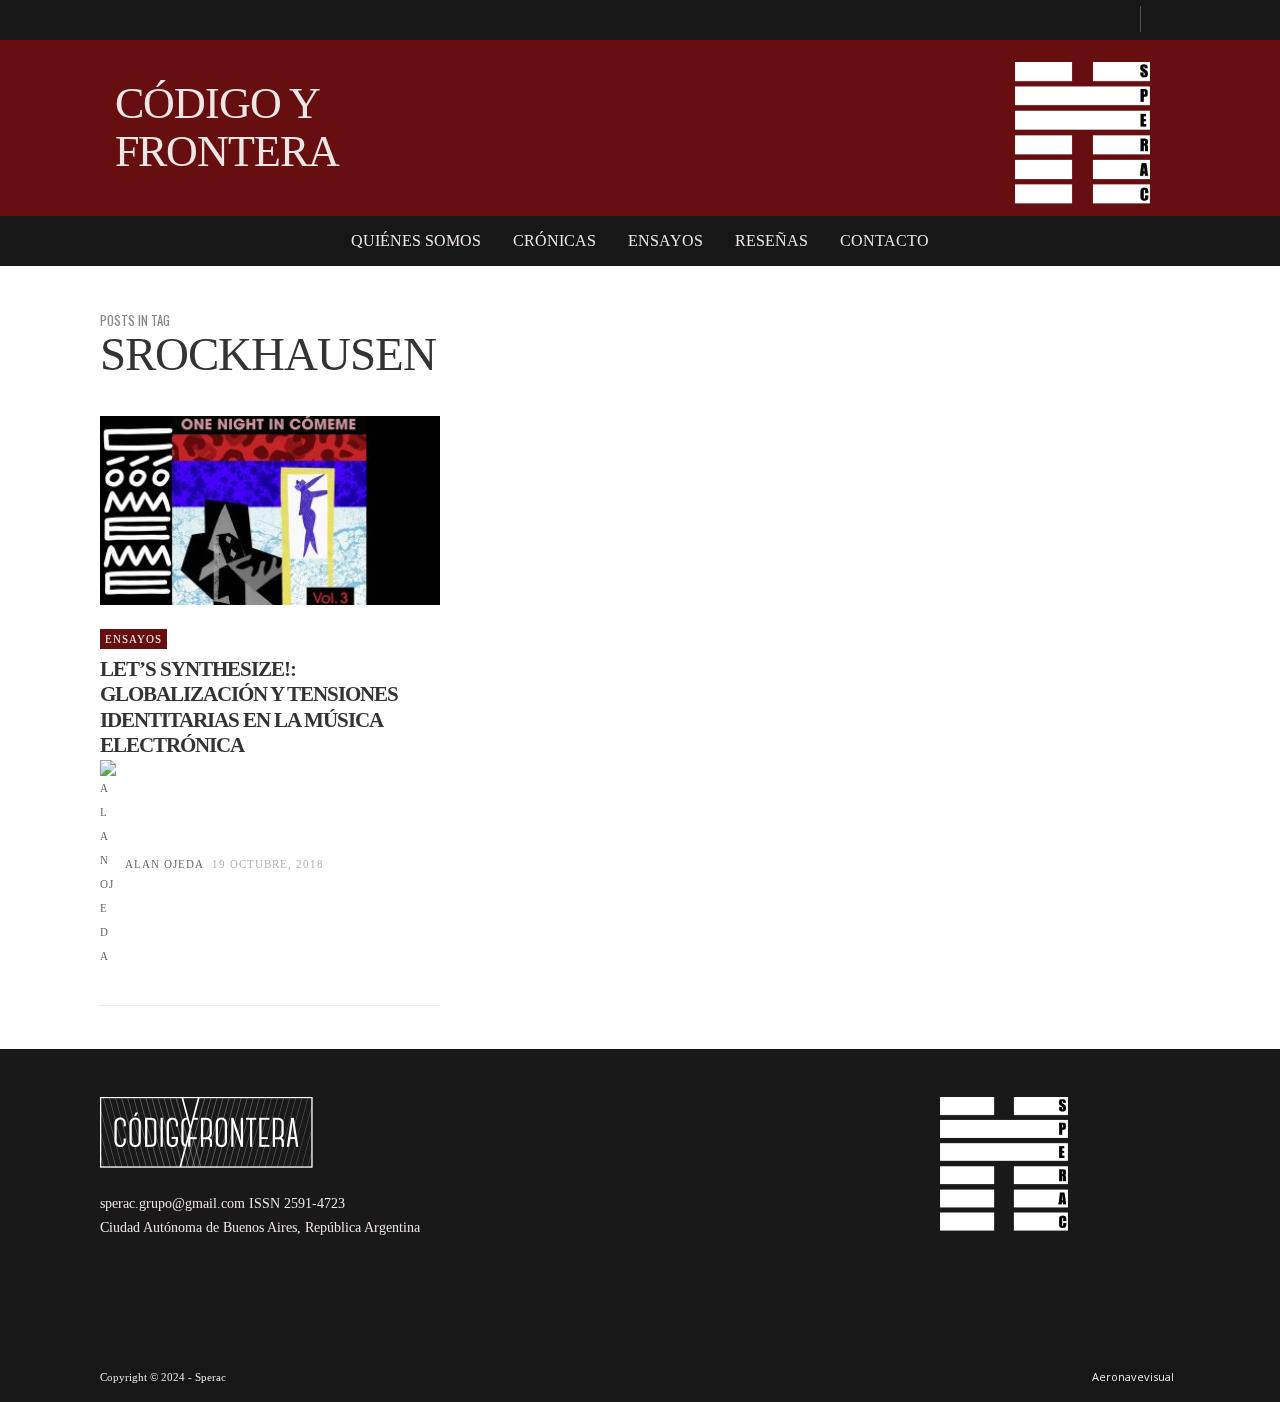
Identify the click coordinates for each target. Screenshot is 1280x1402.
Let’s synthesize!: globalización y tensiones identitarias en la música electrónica (249, 707)
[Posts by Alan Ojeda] (108, 864)
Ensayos (133, 639)
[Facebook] (1116, 20)
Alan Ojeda (164, 864)
